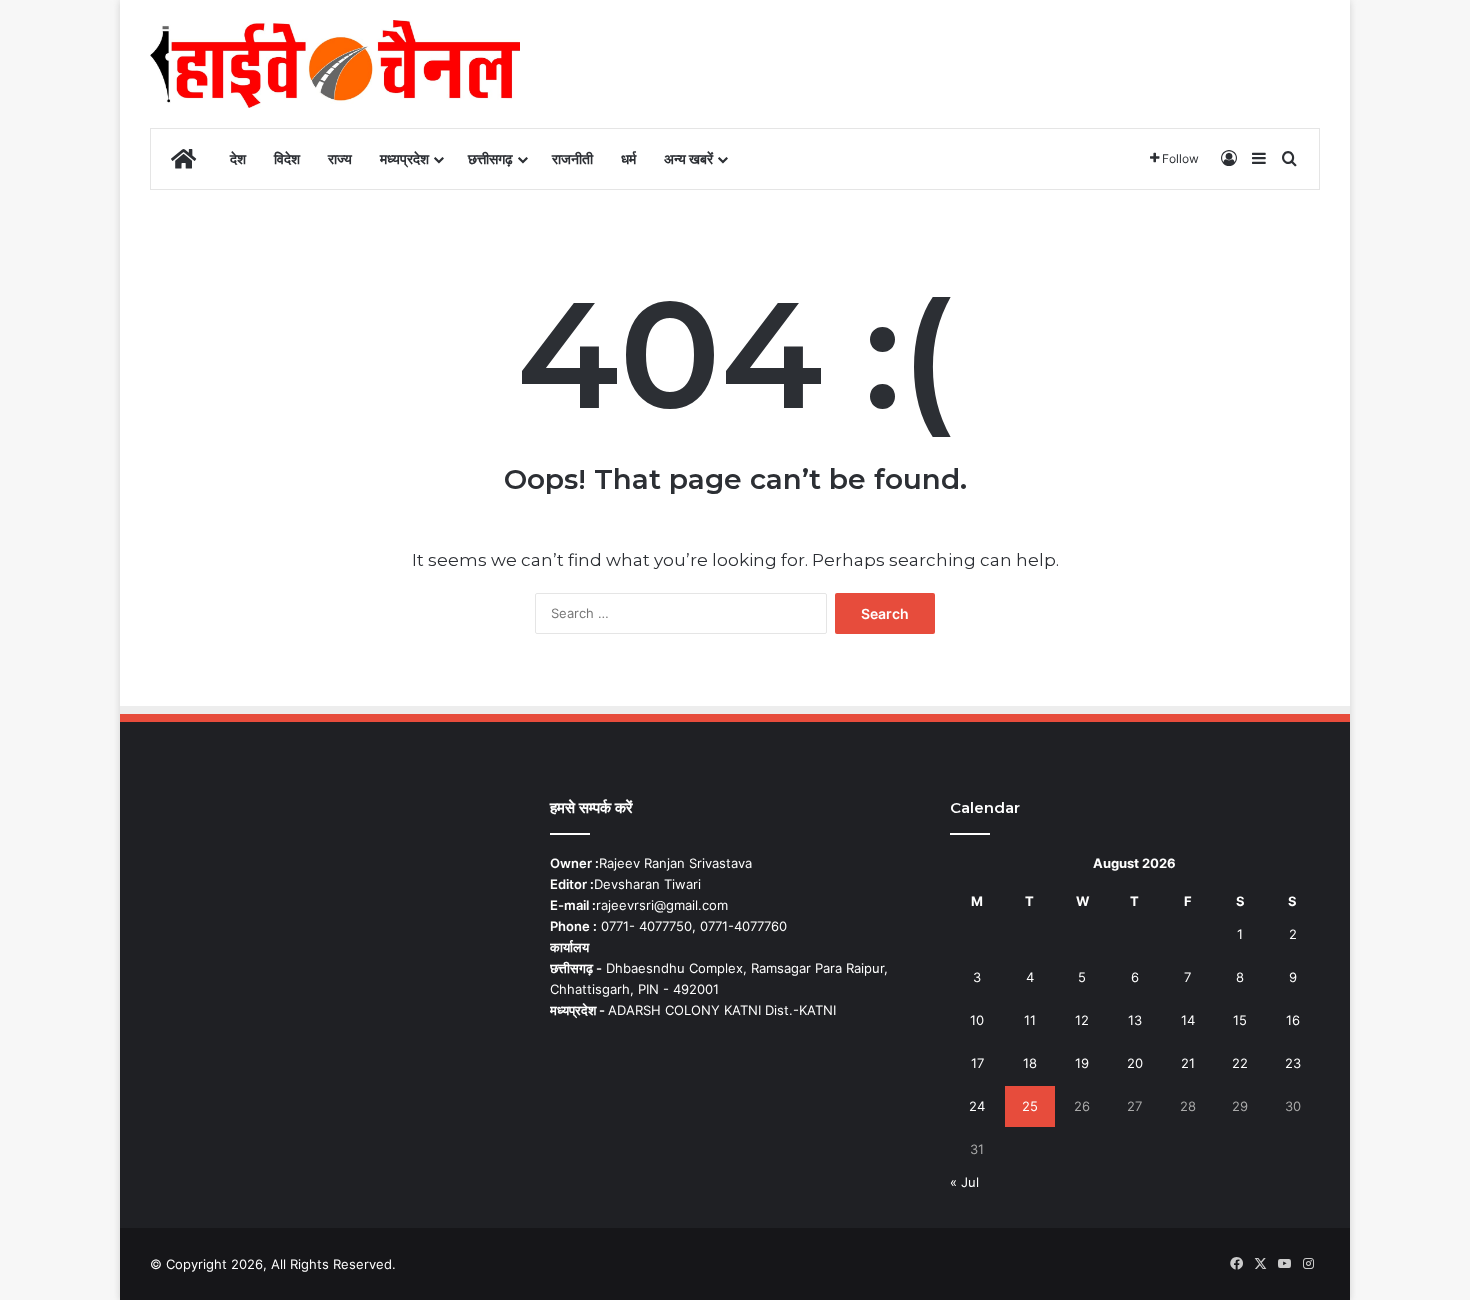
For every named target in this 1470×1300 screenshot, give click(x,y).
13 (1135, 1020)
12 (1082, 1020)
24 (977, 1106)
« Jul (964, 1182)
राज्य (340, 158)
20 (1135, 1063)
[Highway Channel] (335, 64)
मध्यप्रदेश (404, 158)
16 (1293, 1020)
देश (238, 158)
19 (1082, 1063)
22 (1240, 1063)
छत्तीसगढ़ (490, 158)
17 (977, 1063)
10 (977, 1020)
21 (1188, 1063)
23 (1293, 1063)
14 (1188, 1020)
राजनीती (572, 158)
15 (1240, 1020)
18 (1030, 1063)
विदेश (287, 158)
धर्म (628, 158)
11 (1030, 1020)
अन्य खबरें (688, 158)
